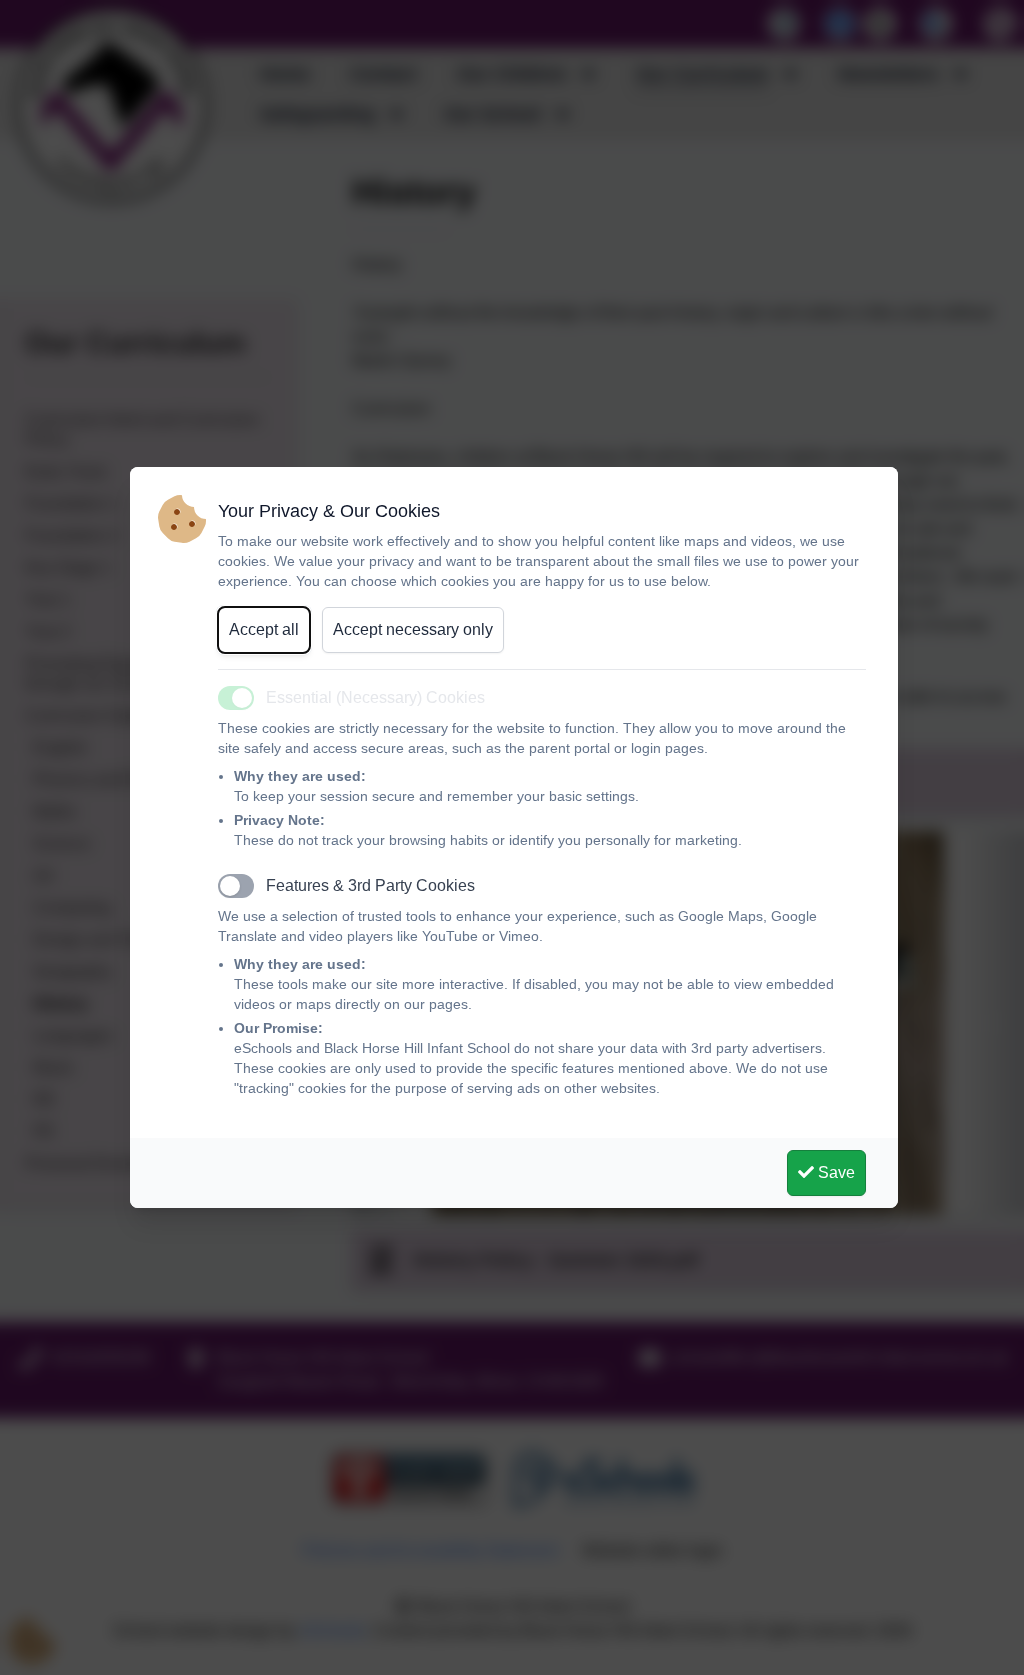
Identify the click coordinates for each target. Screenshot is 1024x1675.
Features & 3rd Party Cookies (370, 885)
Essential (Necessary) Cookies (375, 697)
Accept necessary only (413, 629)
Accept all (264, 629)
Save (834, 1172)
